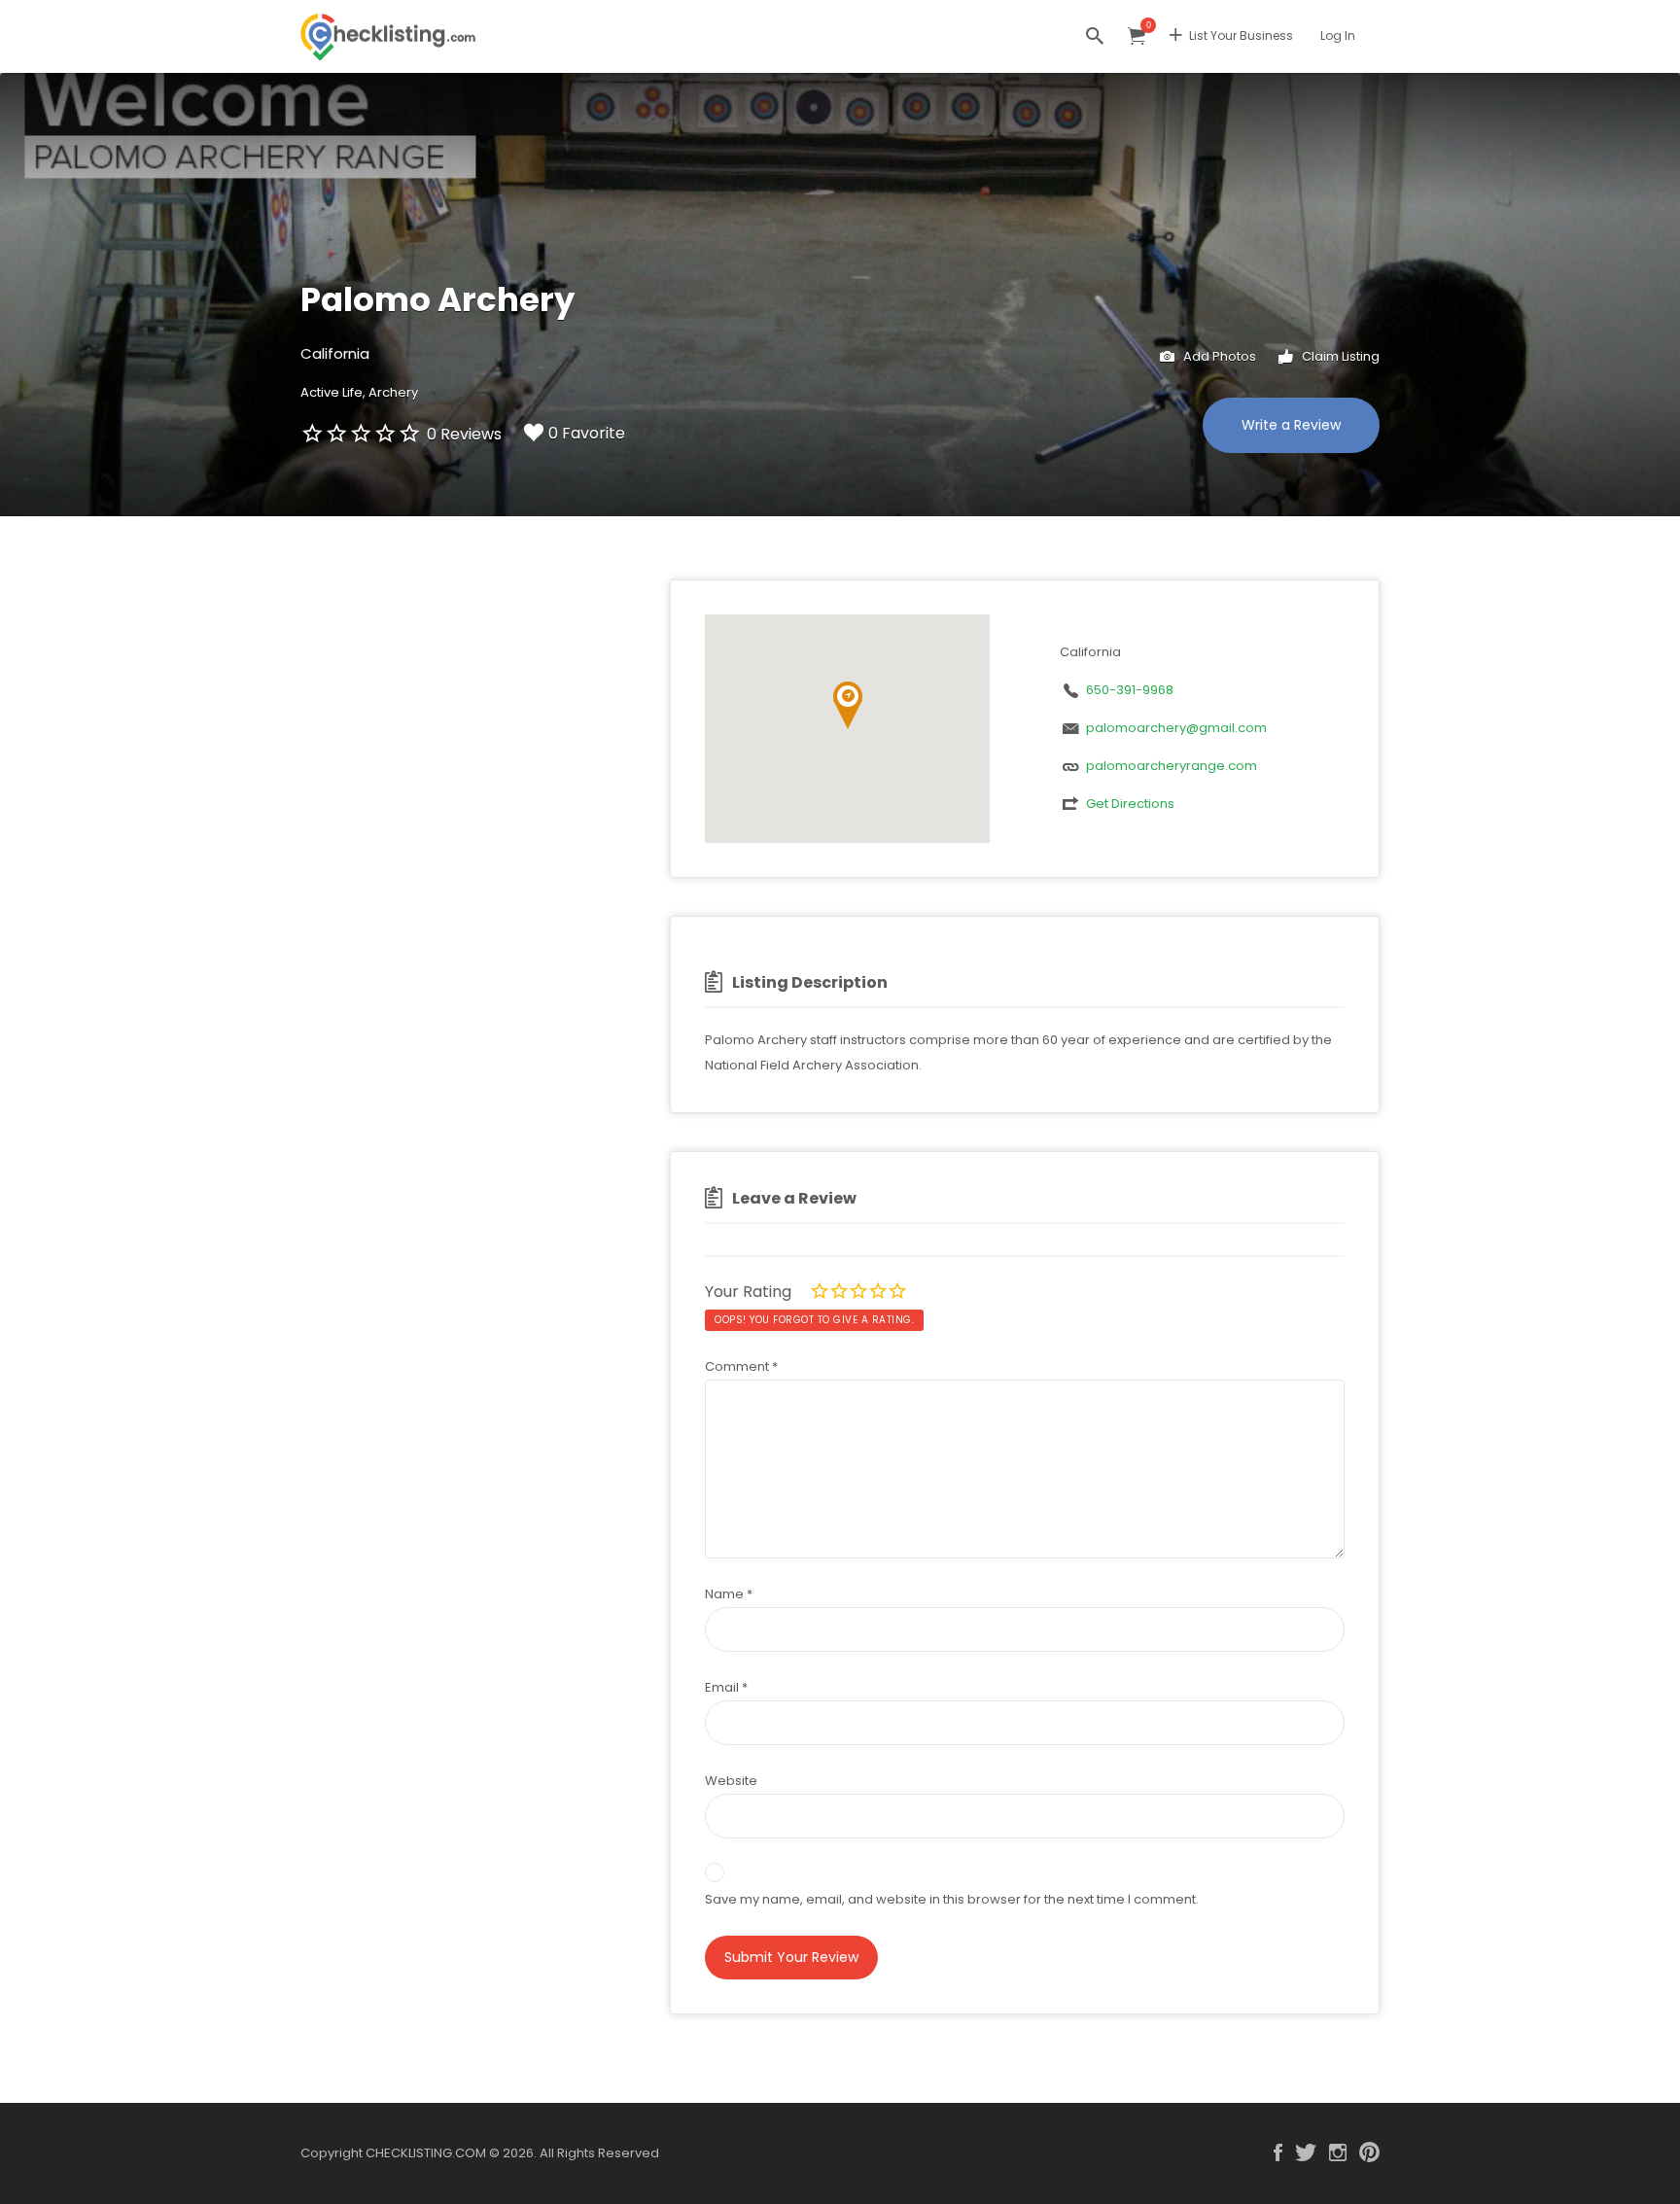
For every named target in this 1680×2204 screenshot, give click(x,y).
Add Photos (1218, 356)
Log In (1338, 35)
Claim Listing (1339, 356)
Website (731, 1781)
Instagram (1338, 2152)
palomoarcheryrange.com (1172, 766)
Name (729, 1594)
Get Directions (1130, 804)
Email (726, 1687)
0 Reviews (464, 434)
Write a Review (1291, 425)
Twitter (1306, 2152)
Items (1137, 36)
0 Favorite (587, 433)
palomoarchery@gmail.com (1176, 728)
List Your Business (1241, 35)
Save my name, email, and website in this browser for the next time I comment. (952, 1899)
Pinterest (1369, 2152)
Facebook (1278, 2152)
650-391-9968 (1130, 690)
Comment (741, 1366)
